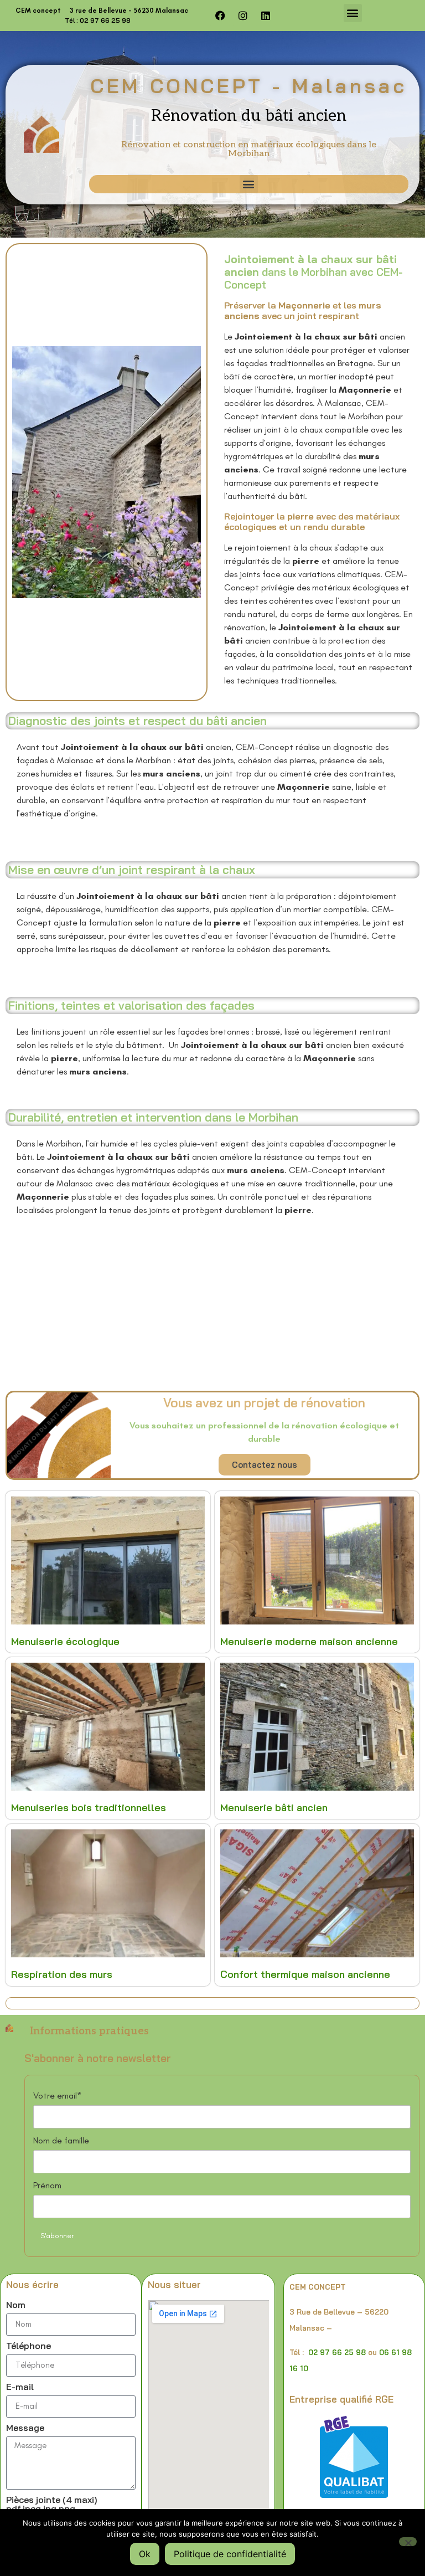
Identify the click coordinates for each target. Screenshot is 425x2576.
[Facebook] (220, 16)
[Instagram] (243, 16)
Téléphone (28, 2346)
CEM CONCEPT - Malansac (248, 86)
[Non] (408, 2542)
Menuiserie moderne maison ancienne (309, 1641)
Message (25, 2428)
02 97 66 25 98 (337, 2352)
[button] (353, 13)
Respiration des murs (62, 1974)
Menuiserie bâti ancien (274, 1808)
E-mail (20, 2387)
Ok (145, 2554)
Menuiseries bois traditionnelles (89, 1808)
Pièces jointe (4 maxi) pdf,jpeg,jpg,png (52, 2505)
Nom (16, 2305)
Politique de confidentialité (230, 2554)
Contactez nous (265, 1465)
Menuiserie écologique (65, 1641)
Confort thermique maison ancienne (305, 1974)
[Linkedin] (266, 16)
